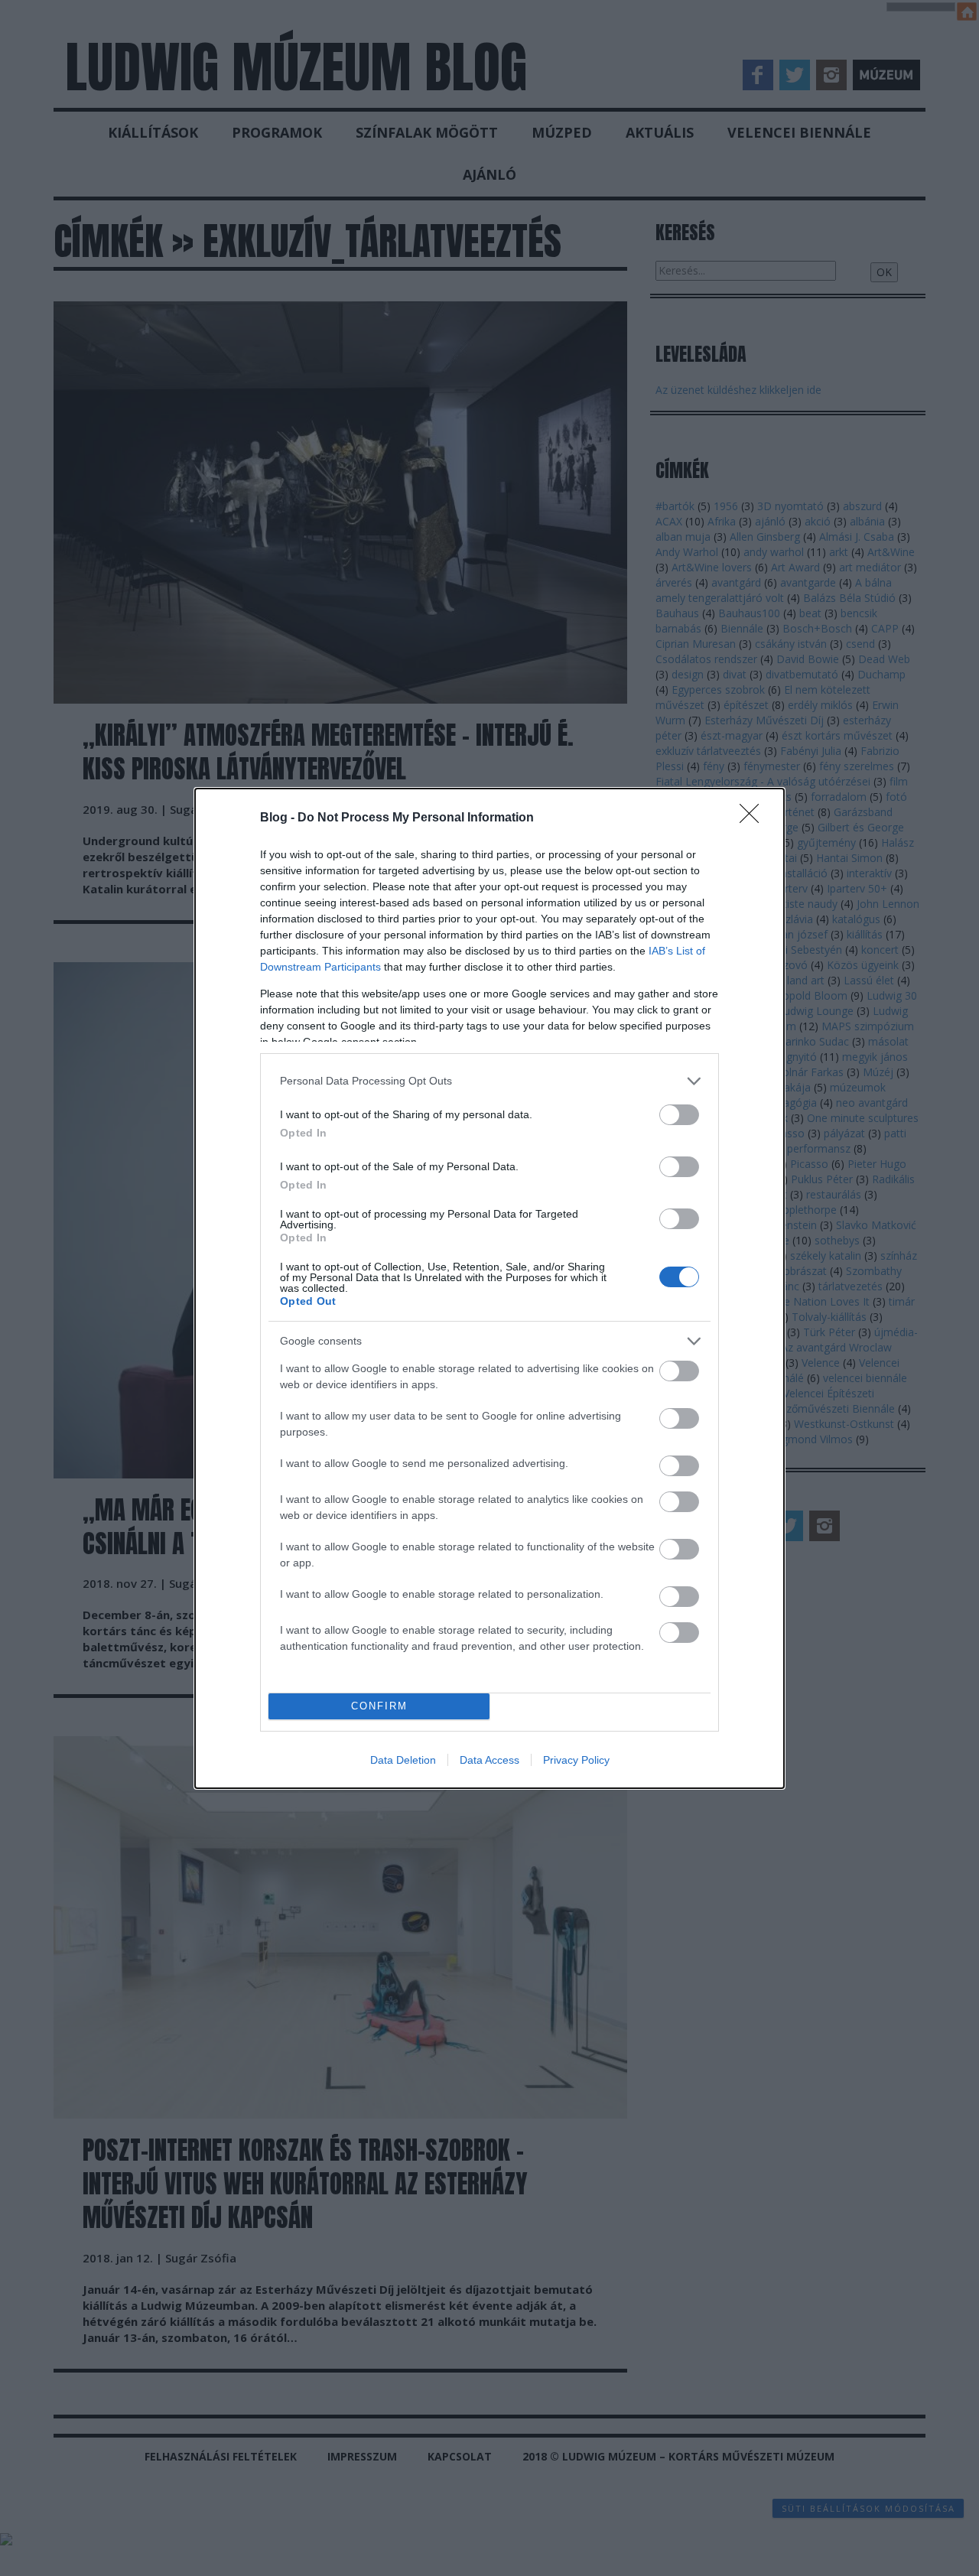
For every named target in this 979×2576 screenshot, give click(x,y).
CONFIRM (379, 1706)
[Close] (754, 818)
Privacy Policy (576, 1760)
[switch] (679, 1115)
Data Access (489, 1760)
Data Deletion (403, 1760)
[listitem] (489, 1081)
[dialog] (489, 1288)
